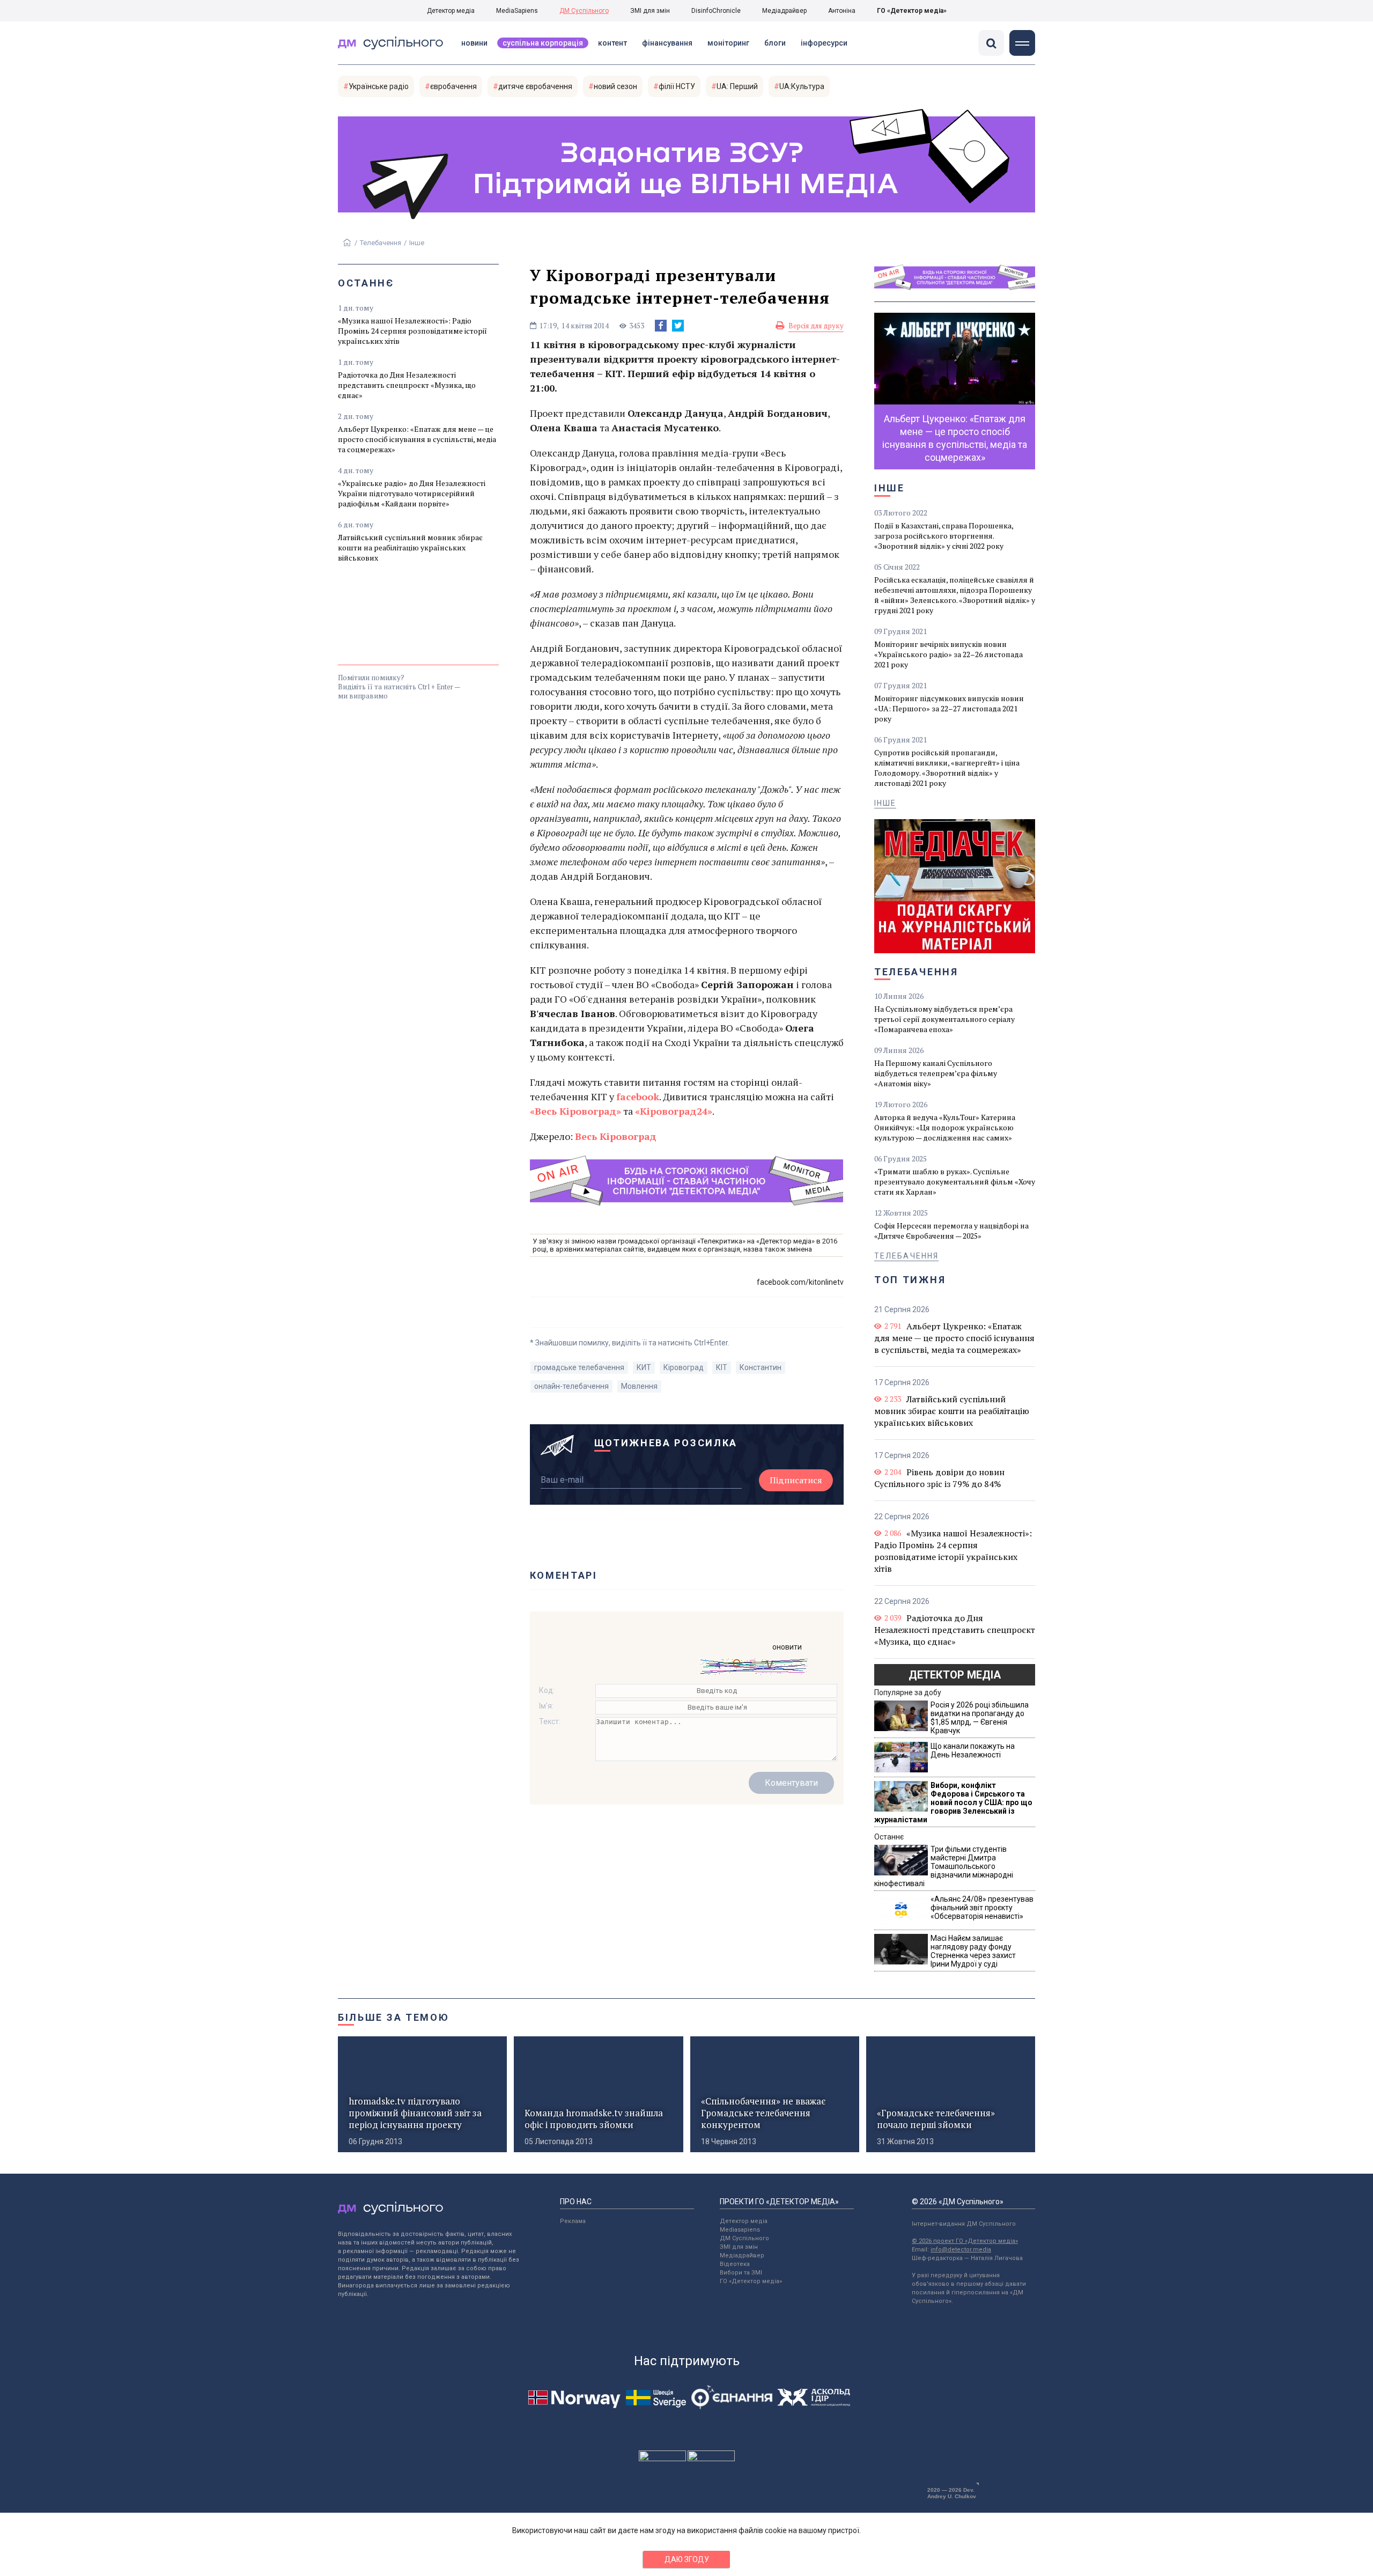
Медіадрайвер (784, 11)
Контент (612, 43)
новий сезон (615, 86)
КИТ (644, 1367)
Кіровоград (684, 1367)
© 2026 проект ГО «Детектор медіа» (965, 2241)
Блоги (775, 43)
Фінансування (667, 43)
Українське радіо (379, 86)
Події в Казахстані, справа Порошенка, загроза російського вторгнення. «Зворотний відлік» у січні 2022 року (944, 536)
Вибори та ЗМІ (741, 2273)
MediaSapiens (517, 11)
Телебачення (381, 243)
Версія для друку (816, 326)
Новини (474, 43)
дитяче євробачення (535, 86)
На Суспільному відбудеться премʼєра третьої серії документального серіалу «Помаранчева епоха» (944, 1019)
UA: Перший (737, 86)
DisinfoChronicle (716, 11)
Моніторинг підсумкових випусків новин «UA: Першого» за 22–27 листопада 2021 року (949, 708)
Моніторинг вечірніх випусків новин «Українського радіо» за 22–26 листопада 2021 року (948, 654)
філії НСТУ (677, 86)
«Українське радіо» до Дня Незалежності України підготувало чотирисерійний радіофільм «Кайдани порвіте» (412, 493)
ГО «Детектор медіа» (912, 11)
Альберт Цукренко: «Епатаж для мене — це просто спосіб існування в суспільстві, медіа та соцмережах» (417, 439)
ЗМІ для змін (650, 11)
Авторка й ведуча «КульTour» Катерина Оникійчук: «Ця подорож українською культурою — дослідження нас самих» (945, 1127)
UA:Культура (802, 86)
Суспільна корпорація (543, 43)
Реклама (573, 2221)
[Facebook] (661, 326)
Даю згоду (687, 2559)
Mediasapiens (740, 2230)
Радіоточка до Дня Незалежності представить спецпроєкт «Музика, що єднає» (407, 385)
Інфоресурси (824, 43)
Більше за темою (394, 2017)
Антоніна (842, 11)
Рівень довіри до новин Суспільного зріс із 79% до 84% (939, 1478)
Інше (417, 243)
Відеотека (735, 2264)
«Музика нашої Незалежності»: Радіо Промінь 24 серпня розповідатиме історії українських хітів (412, 331)
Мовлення (639, 1386)
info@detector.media (961, 2250)
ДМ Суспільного (584, 11)
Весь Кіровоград (616, 1136)
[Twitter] (678, 326)
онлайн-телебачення (571, 1386)
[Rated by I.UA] (662, 2459)
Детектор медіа (451, 11)
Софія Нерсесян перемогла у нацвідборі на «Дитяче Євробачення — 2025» (951, 1231)
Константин (761, 1367)
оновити (787, 1647)
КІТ (722, 1367)
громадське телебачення (579, 1367)
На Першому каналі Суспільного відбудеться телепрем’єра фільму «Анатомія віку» (936, 1073)
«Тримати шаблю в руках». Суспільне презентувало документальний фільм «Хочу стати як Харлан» (955, 1182)
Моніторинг (728, 43)
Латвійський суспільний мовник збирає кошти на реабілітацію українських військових (410, 547)
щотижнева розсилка (666, 1443)
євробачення (453, 86)
